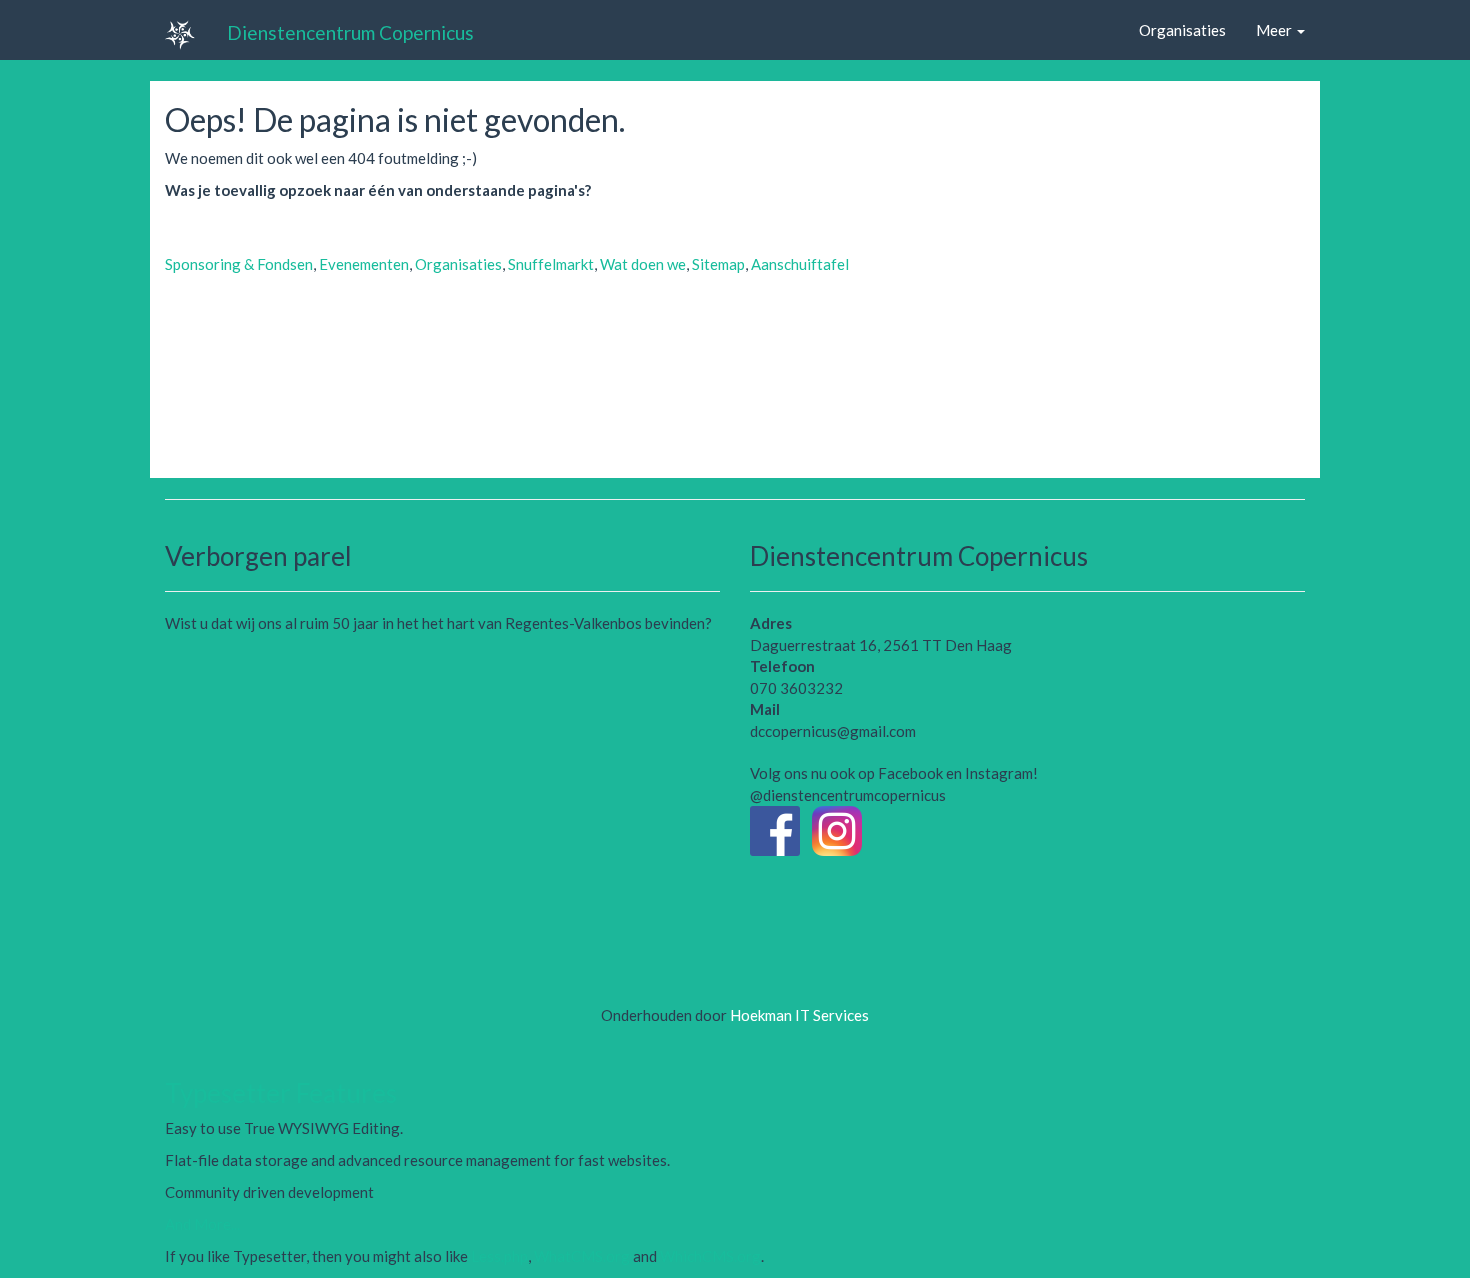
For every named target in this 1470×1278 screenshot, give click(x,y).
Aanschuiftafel (800, 264)
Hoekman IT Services (799, 1015)
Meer (1275, 30)
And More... (202, 1224)
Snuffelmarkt (551, 264)
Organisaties (1182, 30)
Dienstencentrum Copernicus (350, 31)
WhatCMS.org (582, 1256)
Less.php (499, 1256)
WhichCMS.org (710, 1256)
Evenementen (364, 264)
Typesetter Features (281, 1093)
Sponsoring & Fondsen (239, 264)
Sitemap (718, 264)
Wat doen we (643, 264)
